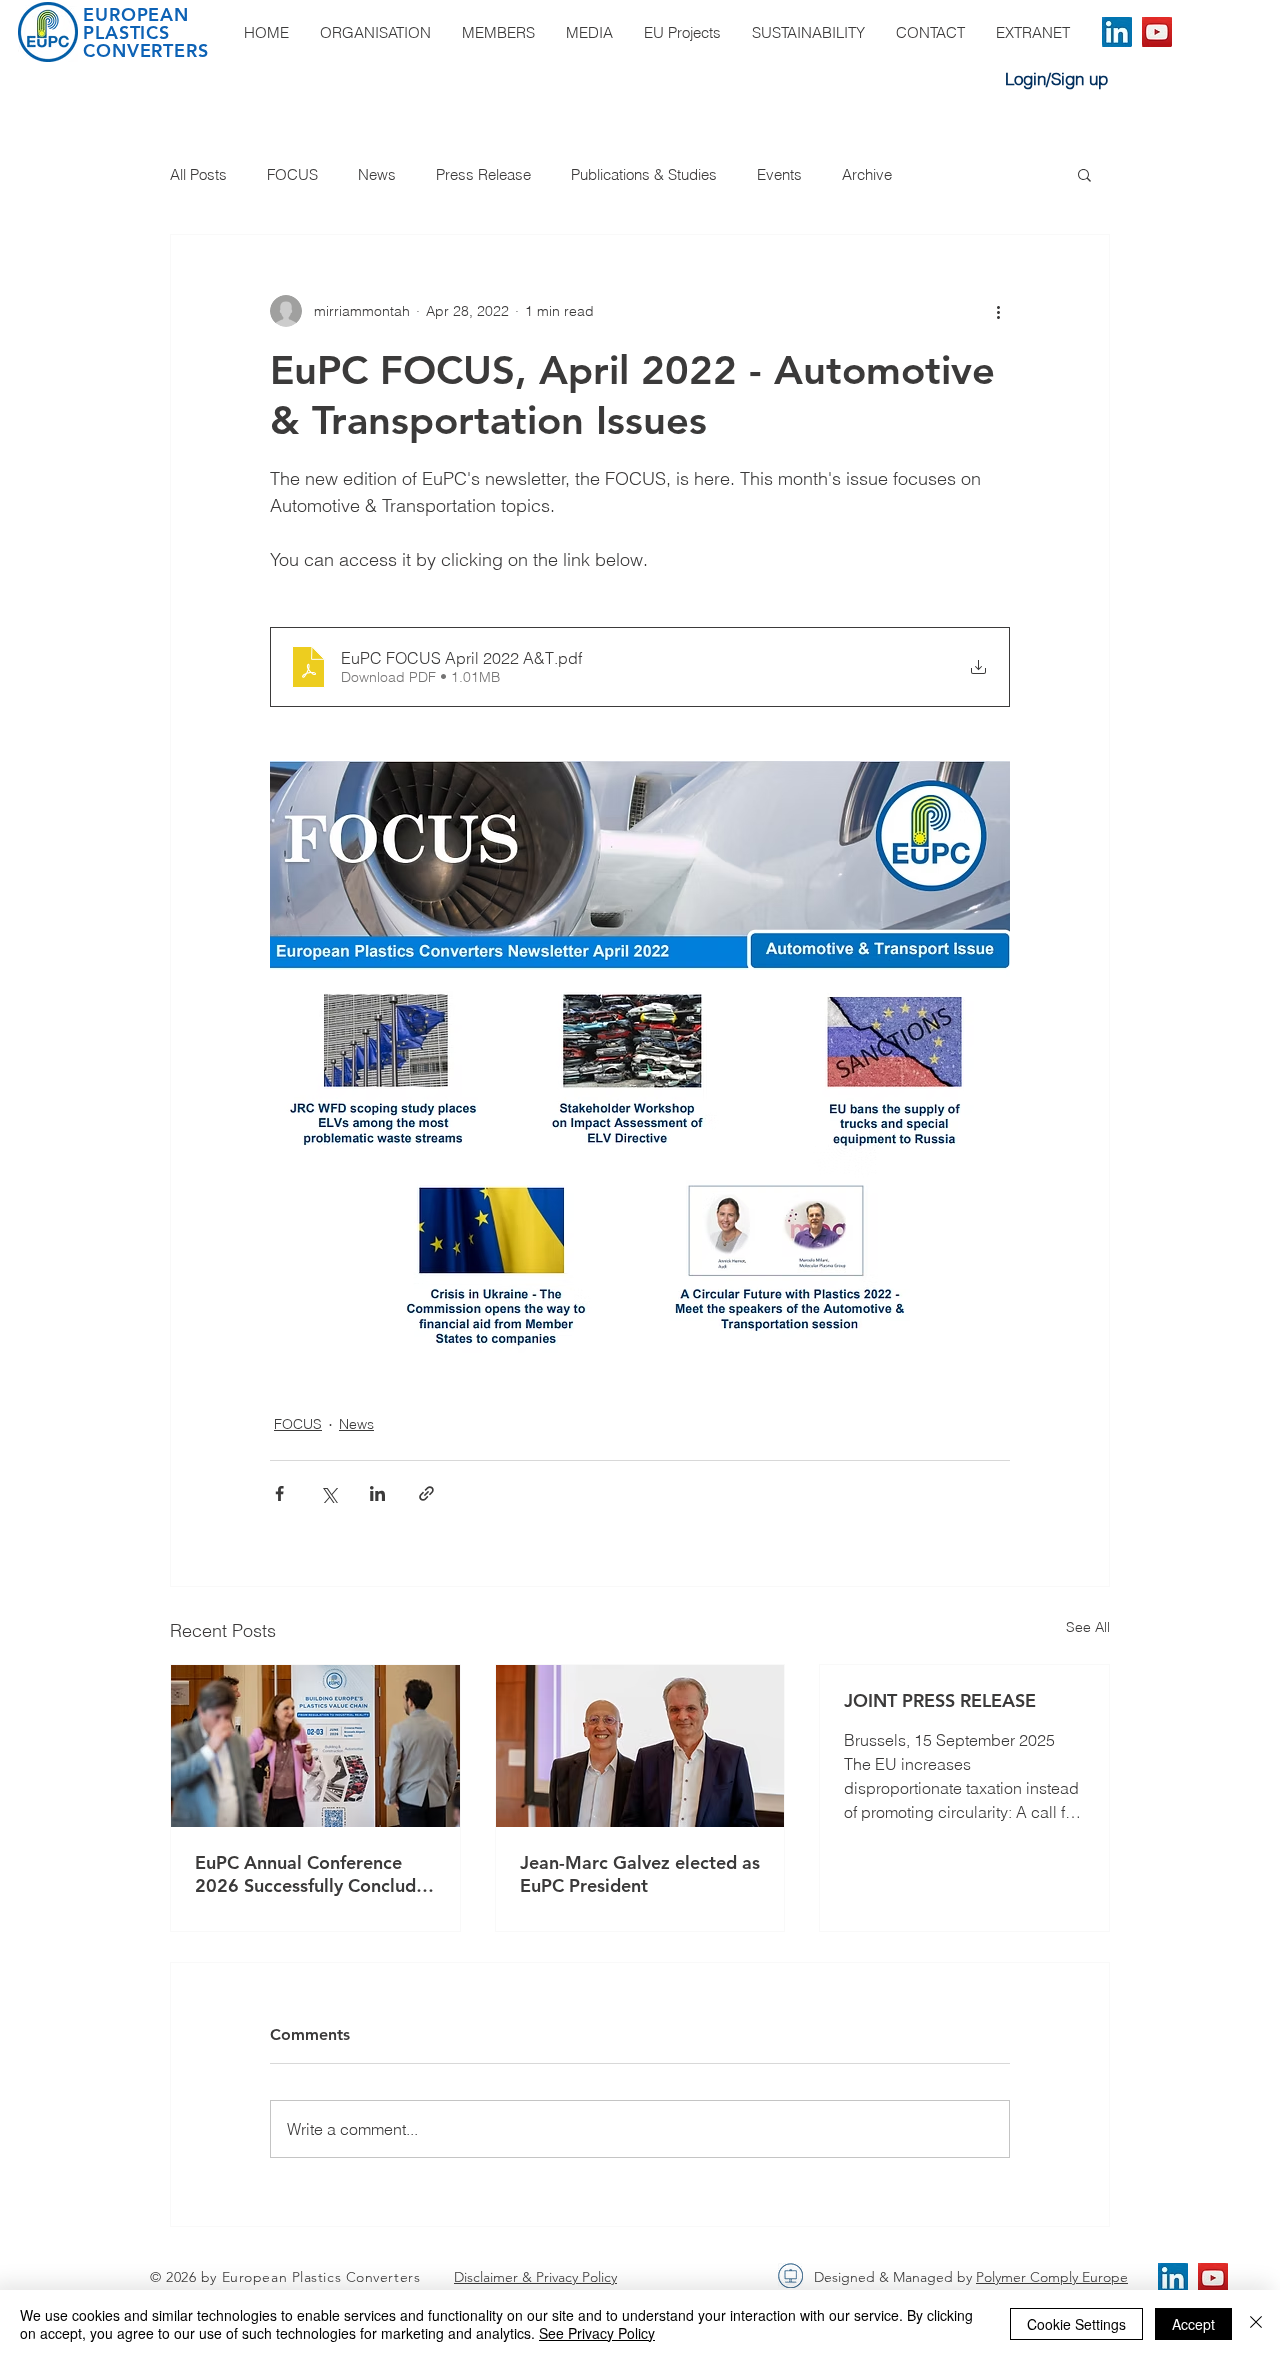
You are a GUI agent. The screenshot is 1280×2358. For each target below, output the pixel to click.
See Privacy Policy (597, 2333)
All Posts (198, 174)
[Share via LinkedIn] (377, 1493)
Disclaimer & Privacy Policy (535, 2277)
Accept (1193, 2324)
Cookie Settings (1076, 2324)
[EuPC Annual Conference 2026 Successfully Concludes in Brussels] (315, 1746)
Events (779, 174)
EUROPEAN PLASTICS (136, 23)
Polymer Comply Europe (1052, 2277)
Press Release (483, 174)
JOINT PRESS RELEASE (940, 1700)
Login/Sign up (1056, 78)
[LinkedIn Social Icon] (1117, 32)
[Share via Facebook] (279, 1493)
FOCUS (292, 174)
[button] (1084, 174)
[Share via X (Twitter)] (328, 1493)
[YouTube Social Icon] (1157, 32)
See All (1088, 1627)
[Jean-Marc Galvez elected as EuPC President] (640, 1746)
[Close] (1256, 2324)
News (377, 174)
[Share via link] (426, 1493)
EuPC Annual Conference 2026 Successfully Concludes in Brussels (314, 1874)
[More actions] (998, 311)
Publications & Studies (644, 174)
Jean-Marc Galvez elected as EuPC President (640, 1874)
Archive (867, 174)
